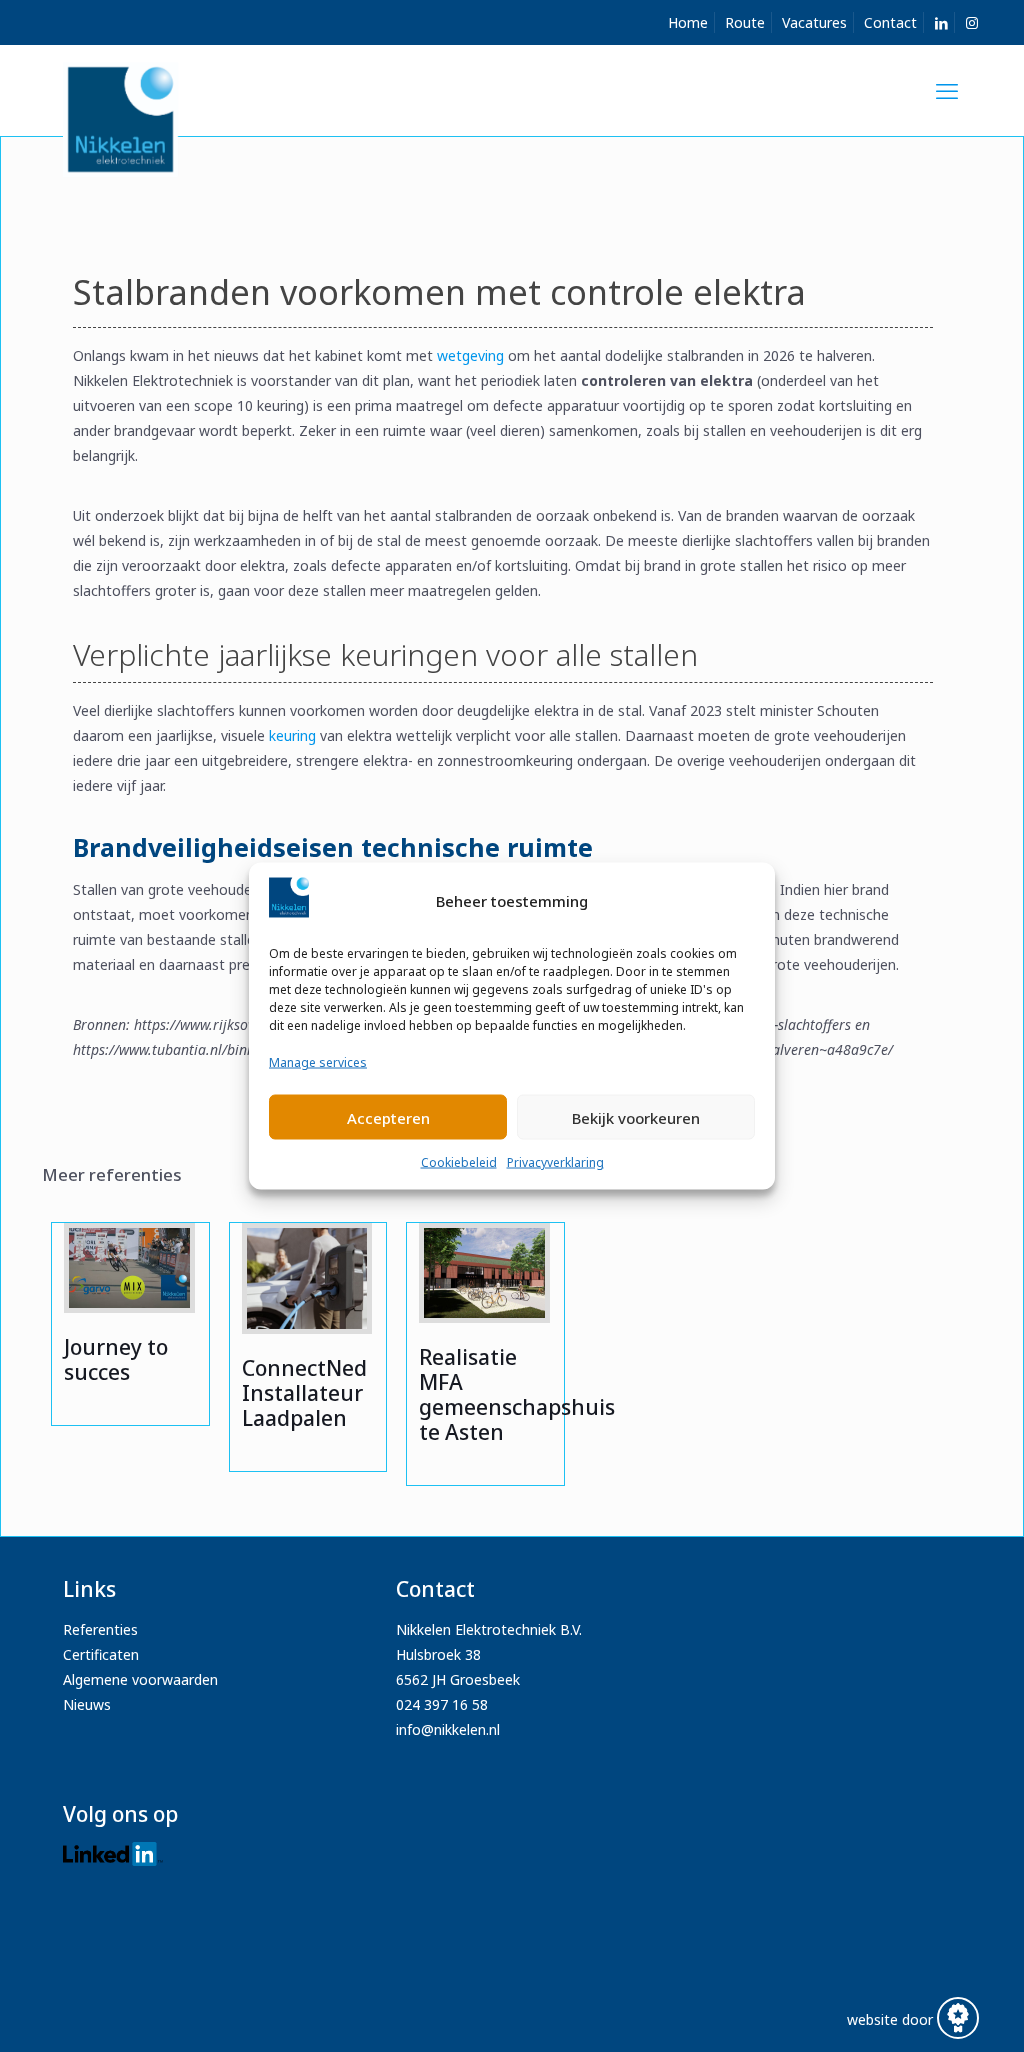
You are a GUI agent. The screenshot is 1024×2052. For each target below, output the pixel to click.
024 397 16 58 (442, 1704)
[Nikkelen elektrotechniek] (120, 117)
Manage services (318, 1062)
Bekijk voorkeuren (636, 1117)
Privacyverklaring (555, 1162)
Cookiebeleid (459, 1162)
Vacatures (814, 22)
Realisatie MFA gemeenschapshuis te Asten (517, 1394)
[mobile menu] (947, 90)
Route (745, 22)
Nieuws (87, 1704)
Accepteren (388, 1117)
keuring (292, 735)
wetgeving (470, 355)
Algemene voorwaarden (140, 1679)
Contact (890, 22)
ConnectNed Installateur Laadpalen (304, 1393)
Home (688, 22)
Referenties (100, 1629)
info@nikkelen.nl (448, 1729)
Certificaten (101, 1654)
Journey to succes (116, 1359)
